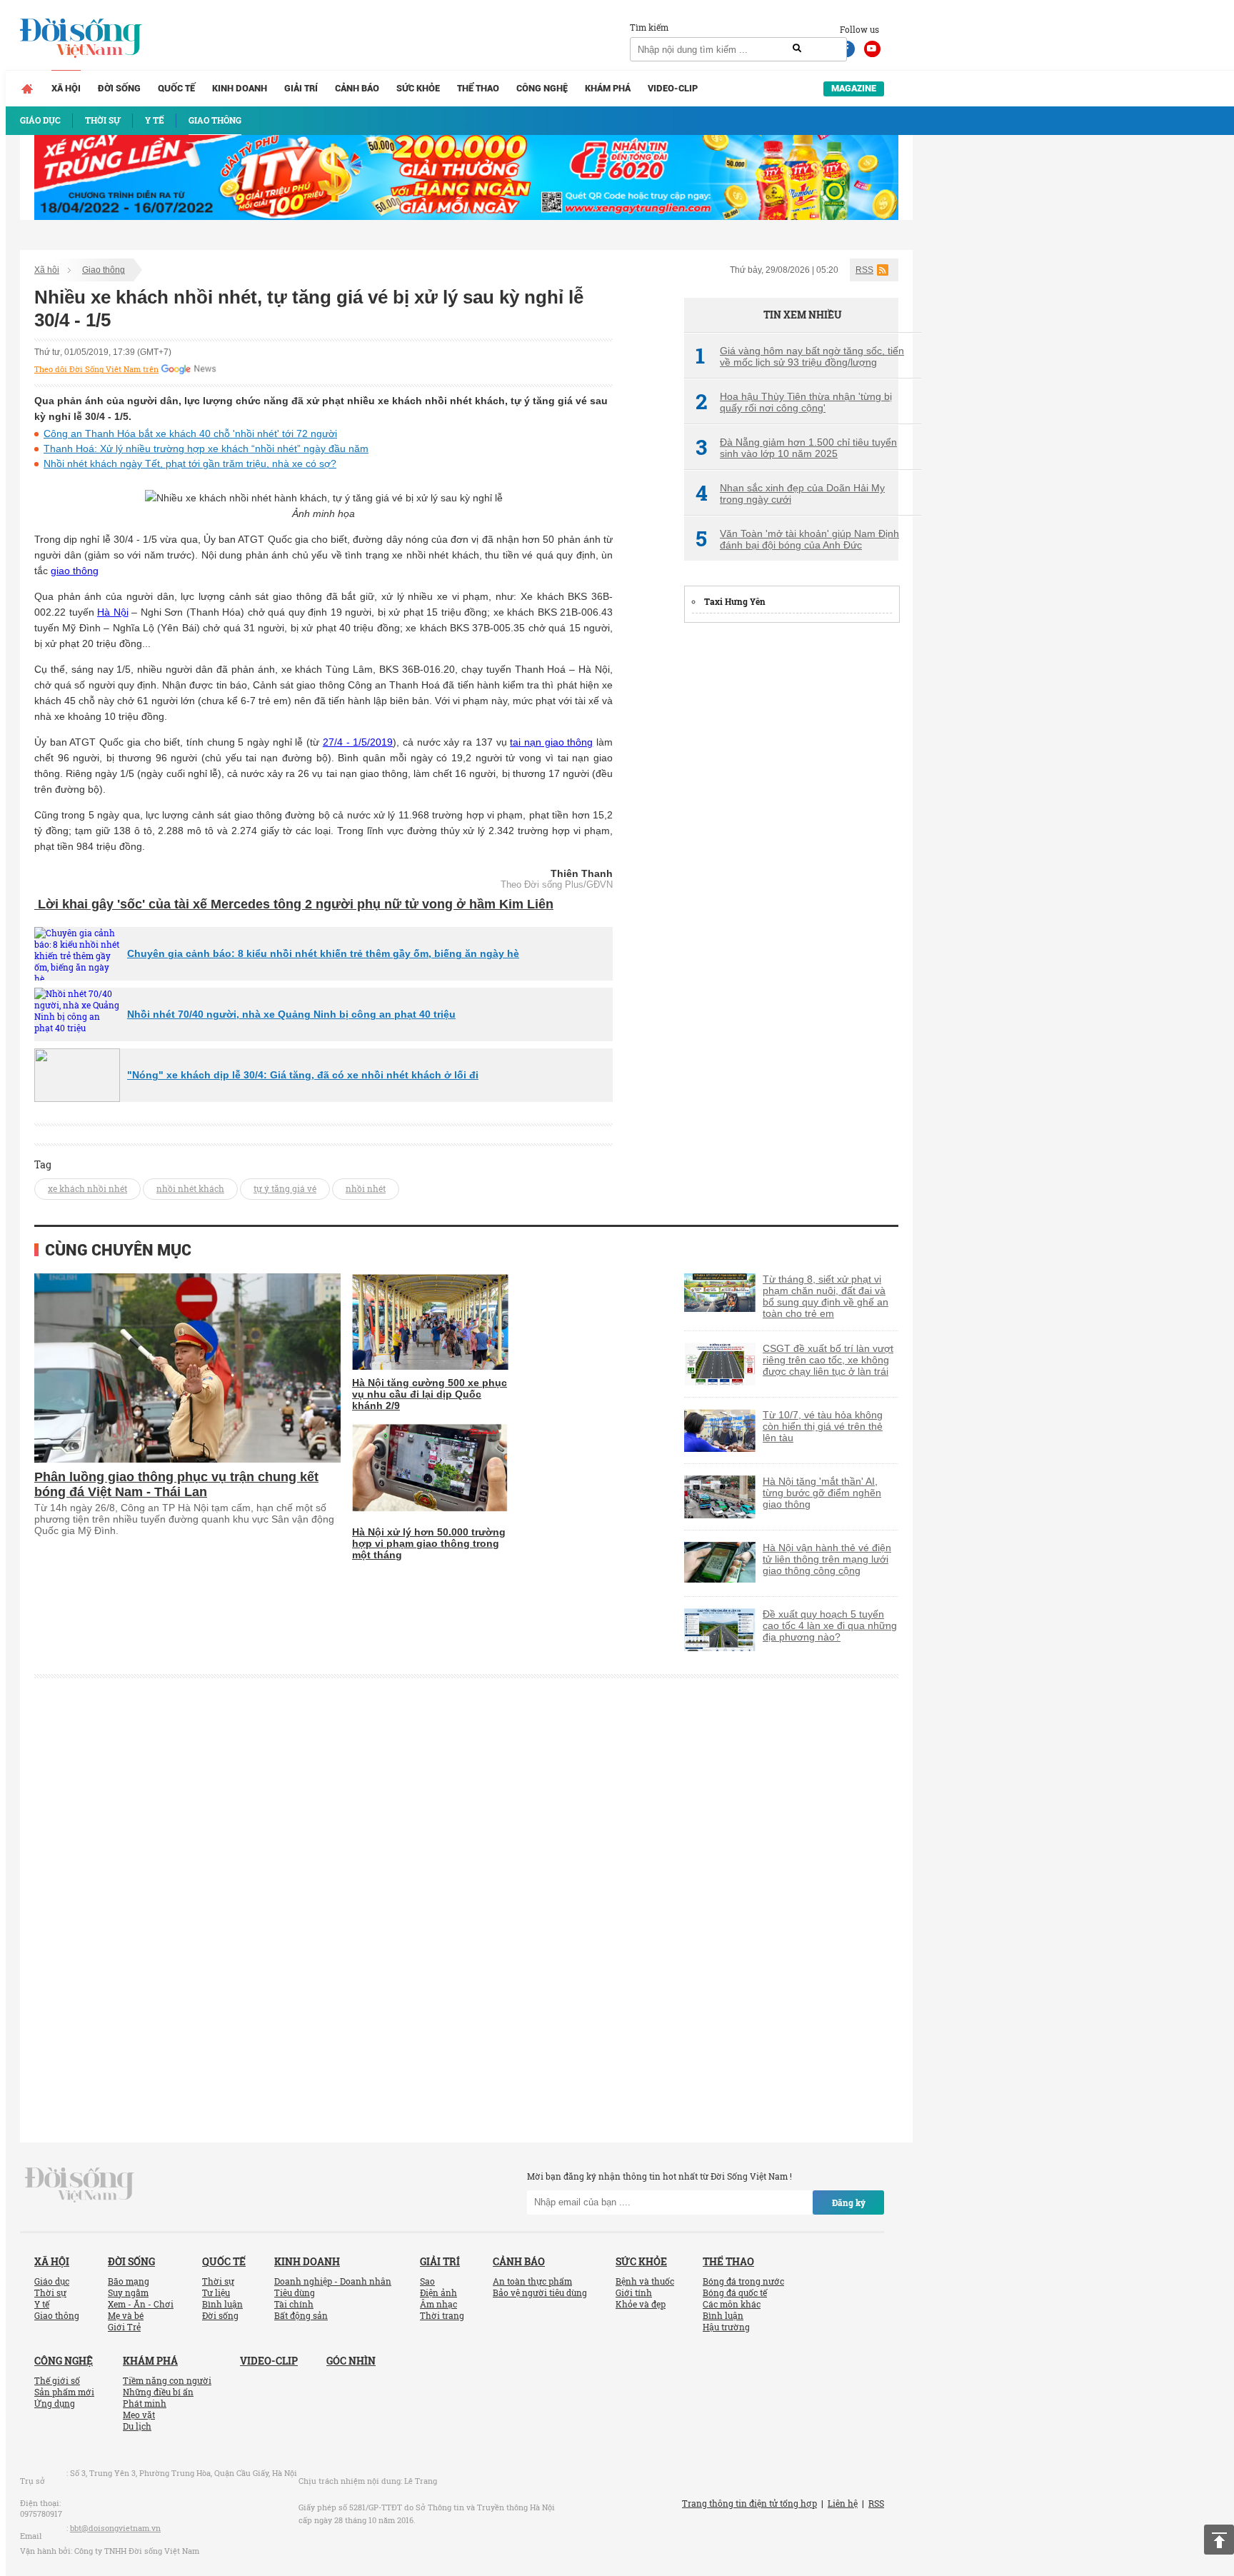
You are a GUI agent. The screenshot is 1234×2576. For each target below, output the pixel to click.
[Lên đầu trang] (1219, 2540)
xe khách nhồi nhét (87, 1188)
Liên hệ (843, 2503)
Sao (427, 2281)
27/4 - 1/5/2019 (358, 742)
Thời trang (442, 2315)
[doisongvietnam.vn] (80, 2183)
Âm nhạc (438, 2304)
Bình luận (222, 2304)
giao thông (75, 571)
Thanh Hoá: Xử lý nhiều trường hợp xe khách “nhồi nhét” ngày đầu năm (206, 448)
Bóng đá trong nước (743, 2281)
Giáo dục (52, 2281)
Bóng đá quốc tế (735, 2292)
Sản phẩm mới (64, 2392)
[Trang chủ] (27, 89)
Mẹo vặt (139, 2415)
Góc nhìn (351, 2361)
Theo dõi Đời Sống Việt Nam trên (96, 369)
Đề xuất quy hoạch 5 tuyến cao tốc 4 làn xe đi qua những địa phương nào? (830, 1625)
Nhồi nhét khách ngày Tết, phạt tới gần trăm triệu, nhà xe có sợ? (190, 463)
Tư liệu (216, 2292)
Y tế (42, 2304)
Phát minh (145, 2403)
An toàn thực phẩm (532, 2281)
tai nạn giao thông (551, 742)
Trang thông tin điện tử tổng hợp (749, 2503)
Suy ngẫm (128, 2292)
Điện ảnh (438, 2292)
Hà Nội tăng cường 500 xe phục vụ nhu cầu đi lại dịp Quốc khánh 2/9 (430, 1394)
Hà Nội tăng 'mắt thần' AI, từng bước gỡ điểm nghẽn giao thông (822, 1493)
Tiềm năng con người (167, 2380)
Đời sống (119, 88)
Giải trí (301, 88)
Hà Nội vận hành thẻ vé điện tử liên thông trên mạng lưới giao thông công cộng (827, 1559)
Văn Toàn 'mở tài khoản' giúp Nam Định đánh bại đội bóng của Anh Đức (797, 539)
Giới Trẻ (124, 2327)
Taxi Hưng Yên (735, 601)
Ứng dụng (55, 2403)
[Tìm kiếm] (797, 49)
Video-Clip (673, 88)
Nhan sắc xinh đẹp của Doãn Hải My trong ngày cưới (790, 493)
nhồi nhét (366, 1188)
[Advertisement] (791, 851)
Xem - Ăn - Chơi (141, 2304)
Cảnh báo (357, 88)
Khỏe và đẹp (641, 2304)
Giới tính (634, 2292)
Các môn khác (732, 2304)
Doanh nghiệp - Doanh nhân (333, 2281)
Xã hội (66, 88)
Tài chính (294, 2304)
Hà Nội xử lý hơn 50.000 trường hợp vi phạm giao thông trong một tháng (429, 1543)
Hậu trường (726, 2327)
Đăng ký (849, 2202)
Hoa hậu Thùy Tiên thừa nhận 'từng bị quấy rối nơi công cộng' (794, 402)
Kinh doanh (240, 88)
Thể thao (478, 88)
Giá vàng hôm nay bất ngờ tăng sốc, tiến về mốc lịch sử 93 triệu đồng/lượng (800, 356)
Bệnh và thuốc (645, 2281)
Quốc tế (176, 88)
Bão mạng (129, 2281)
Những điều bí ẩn (158, 2392)
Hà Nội (113, 612)
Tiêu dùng (295, 2292)
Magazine (854, 88)
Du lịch (137, 2426)
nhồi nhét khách (190, 1188)
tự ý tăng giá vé (285, 1188)
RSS (864, 270)
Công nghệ (542, 88)
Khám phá (608, 88)
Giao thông (104, 270)
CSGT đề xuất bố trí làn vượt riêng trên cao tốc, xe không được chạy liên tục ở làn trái (828, 1360)
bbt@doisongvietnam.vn (115, 2528)
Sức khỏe (418, 88)
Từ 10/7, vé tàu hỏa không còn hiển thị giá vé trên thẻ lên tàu (823, 1426)
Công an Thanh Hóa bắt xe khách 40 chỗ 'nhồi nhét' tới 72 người (190, 433)
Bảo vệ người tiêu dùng (540, 2292)
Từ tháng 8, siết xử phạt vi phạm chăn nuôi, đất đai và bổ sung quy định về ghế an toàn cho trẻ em (826, 1296)
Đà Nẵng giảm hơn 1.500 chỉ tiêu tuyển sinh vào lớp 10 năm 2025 (796, 448)
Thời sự (50, 2292)
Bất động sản (301, 2315)
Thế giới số (57, 2380)
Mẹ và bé (126, 2315)
